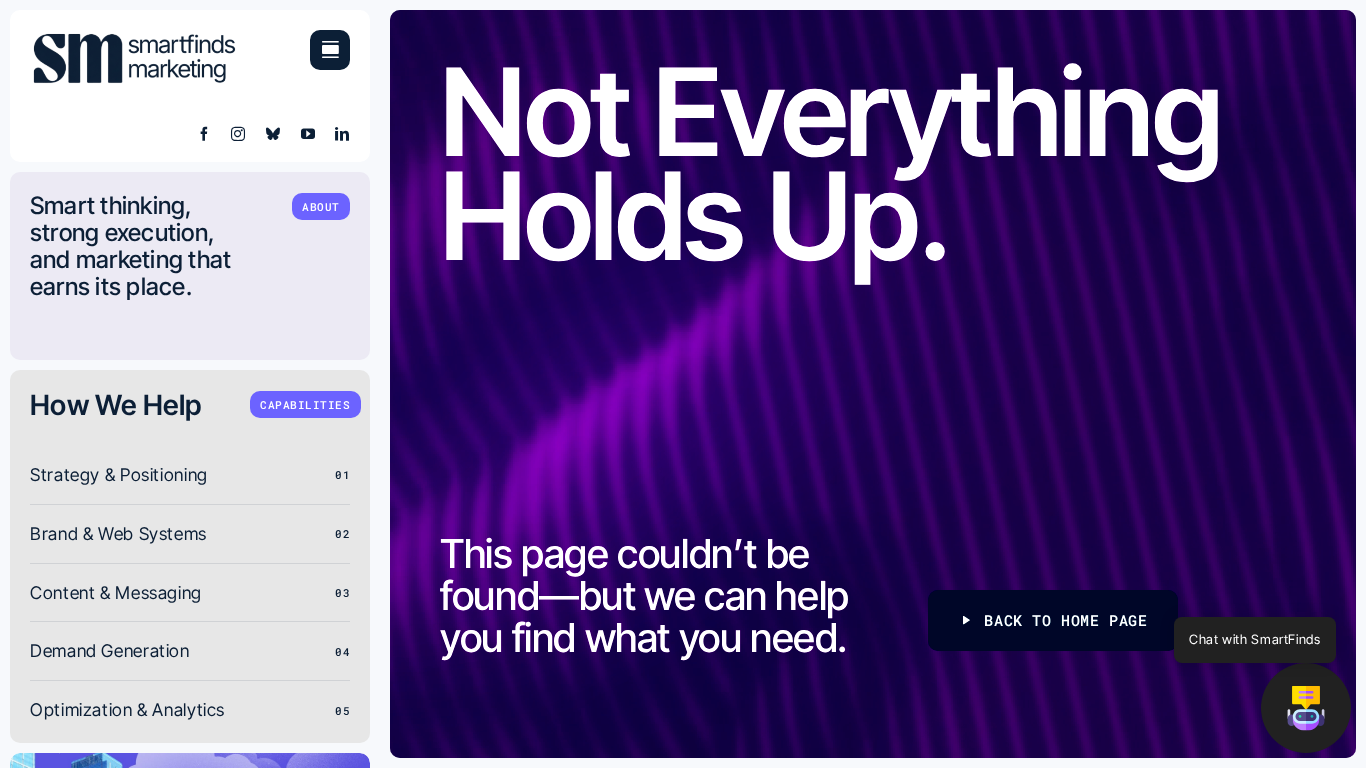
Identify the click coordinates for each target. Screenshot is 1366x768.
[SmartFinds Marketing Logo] (135, 38)
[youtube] (308, 134)
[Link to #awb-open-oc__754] (330, 50)
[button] (1306, 708)
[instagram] (238, 134)
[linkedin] (342, 134)
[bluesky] (273, 134)
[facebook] (204, 134)
